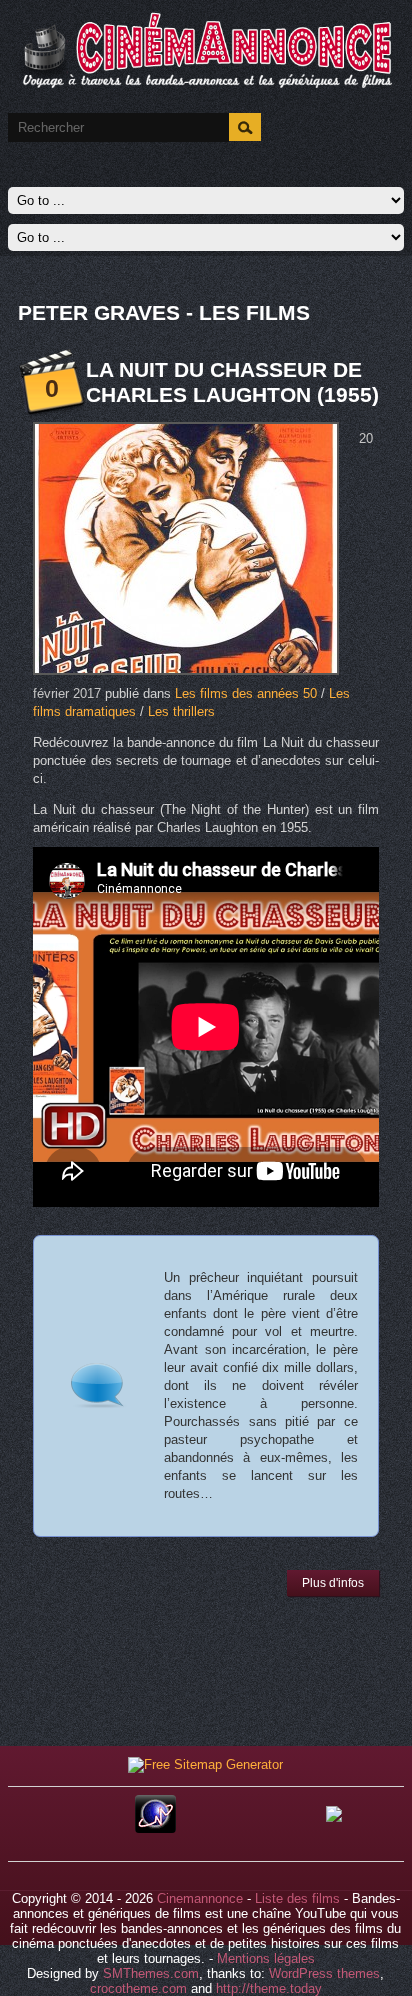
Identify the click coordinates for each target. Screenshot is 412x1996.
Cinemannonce (200, 1898)
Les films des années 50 (246, 693)
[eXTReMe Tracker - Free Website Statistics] (155, 1828)
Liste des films (297, 1898)
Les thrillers (181, 711)
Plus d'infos (333, 1583)
